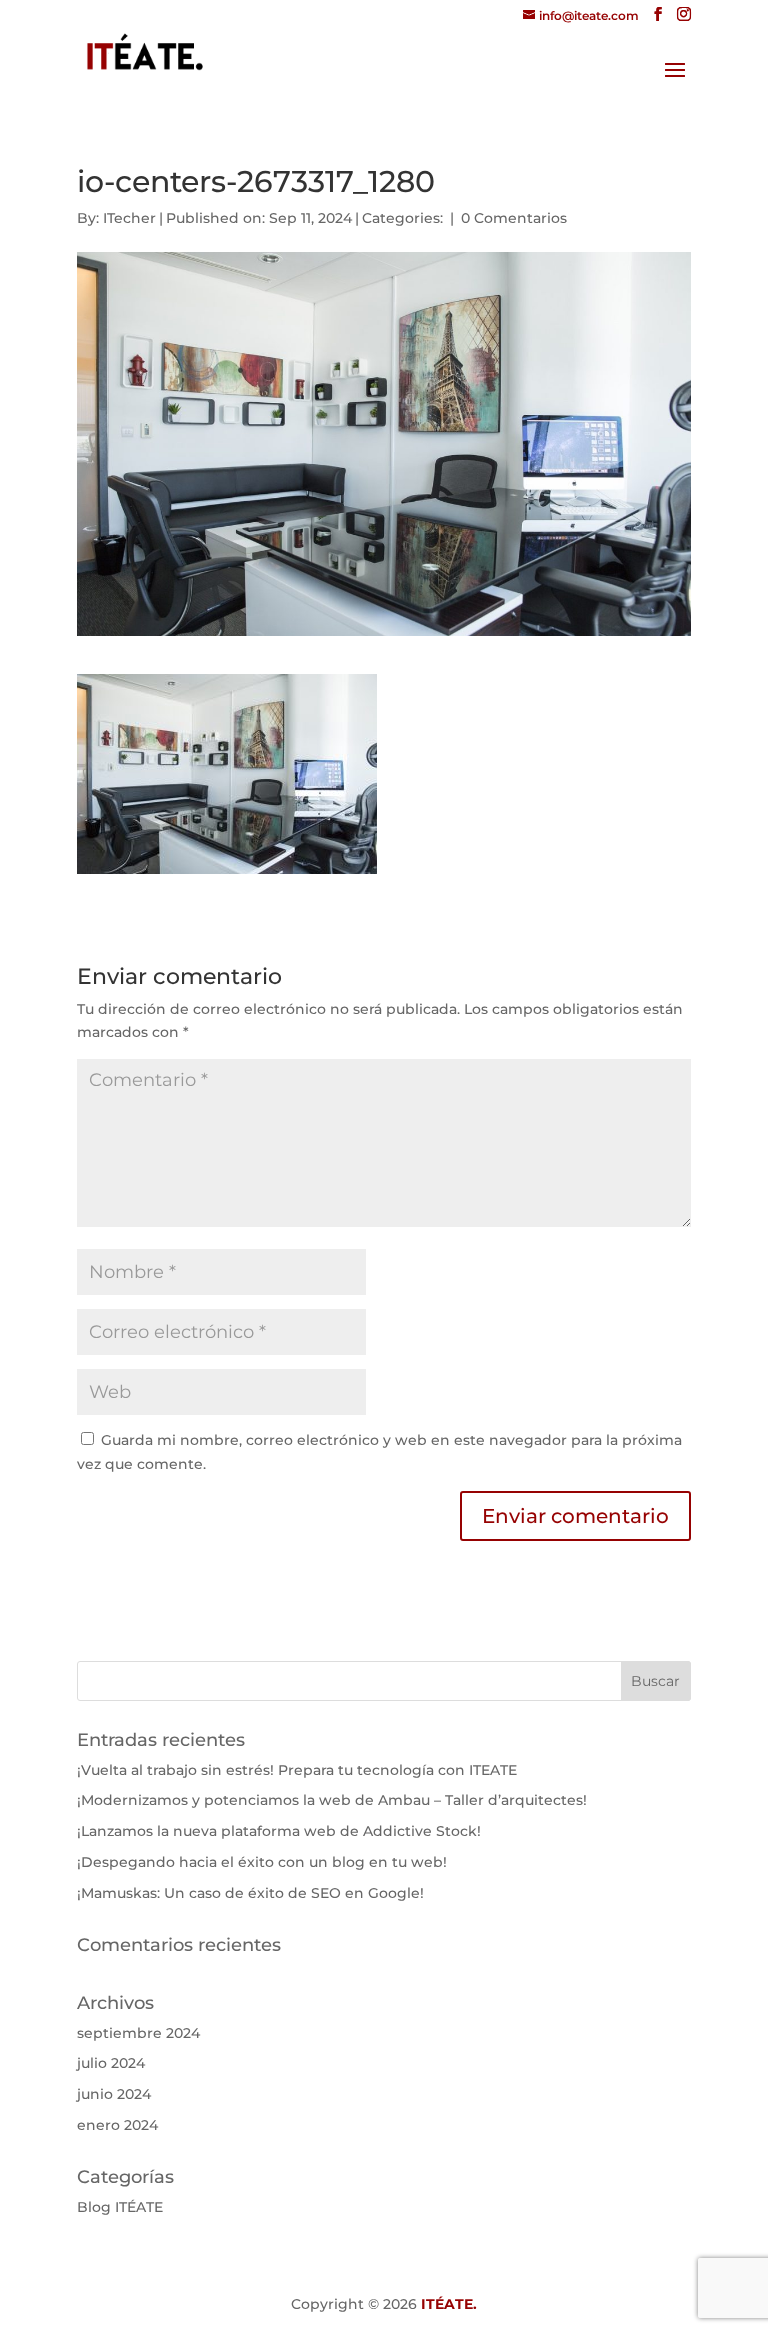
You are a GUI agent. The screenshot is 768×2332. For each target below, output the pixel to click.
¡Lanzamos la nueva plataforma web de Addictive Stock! (279, 1831)
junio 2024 (114, 2094)
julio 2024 (111, 2063)
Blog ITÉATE (120, 2207)
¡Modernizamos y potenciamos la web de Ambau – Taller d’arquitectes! (332, 1800)
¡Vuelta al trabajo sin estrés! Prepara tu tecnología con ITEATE (297, 1770)
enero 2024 (117, 2125)
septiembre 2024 (138, 2033)
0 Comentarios (514, 218)
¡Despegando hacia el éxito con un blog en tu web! (262, 1862)
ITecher (129, 218)
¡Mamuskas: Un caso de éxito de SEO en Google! (250, 1893)
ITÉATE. (449, 2304)
